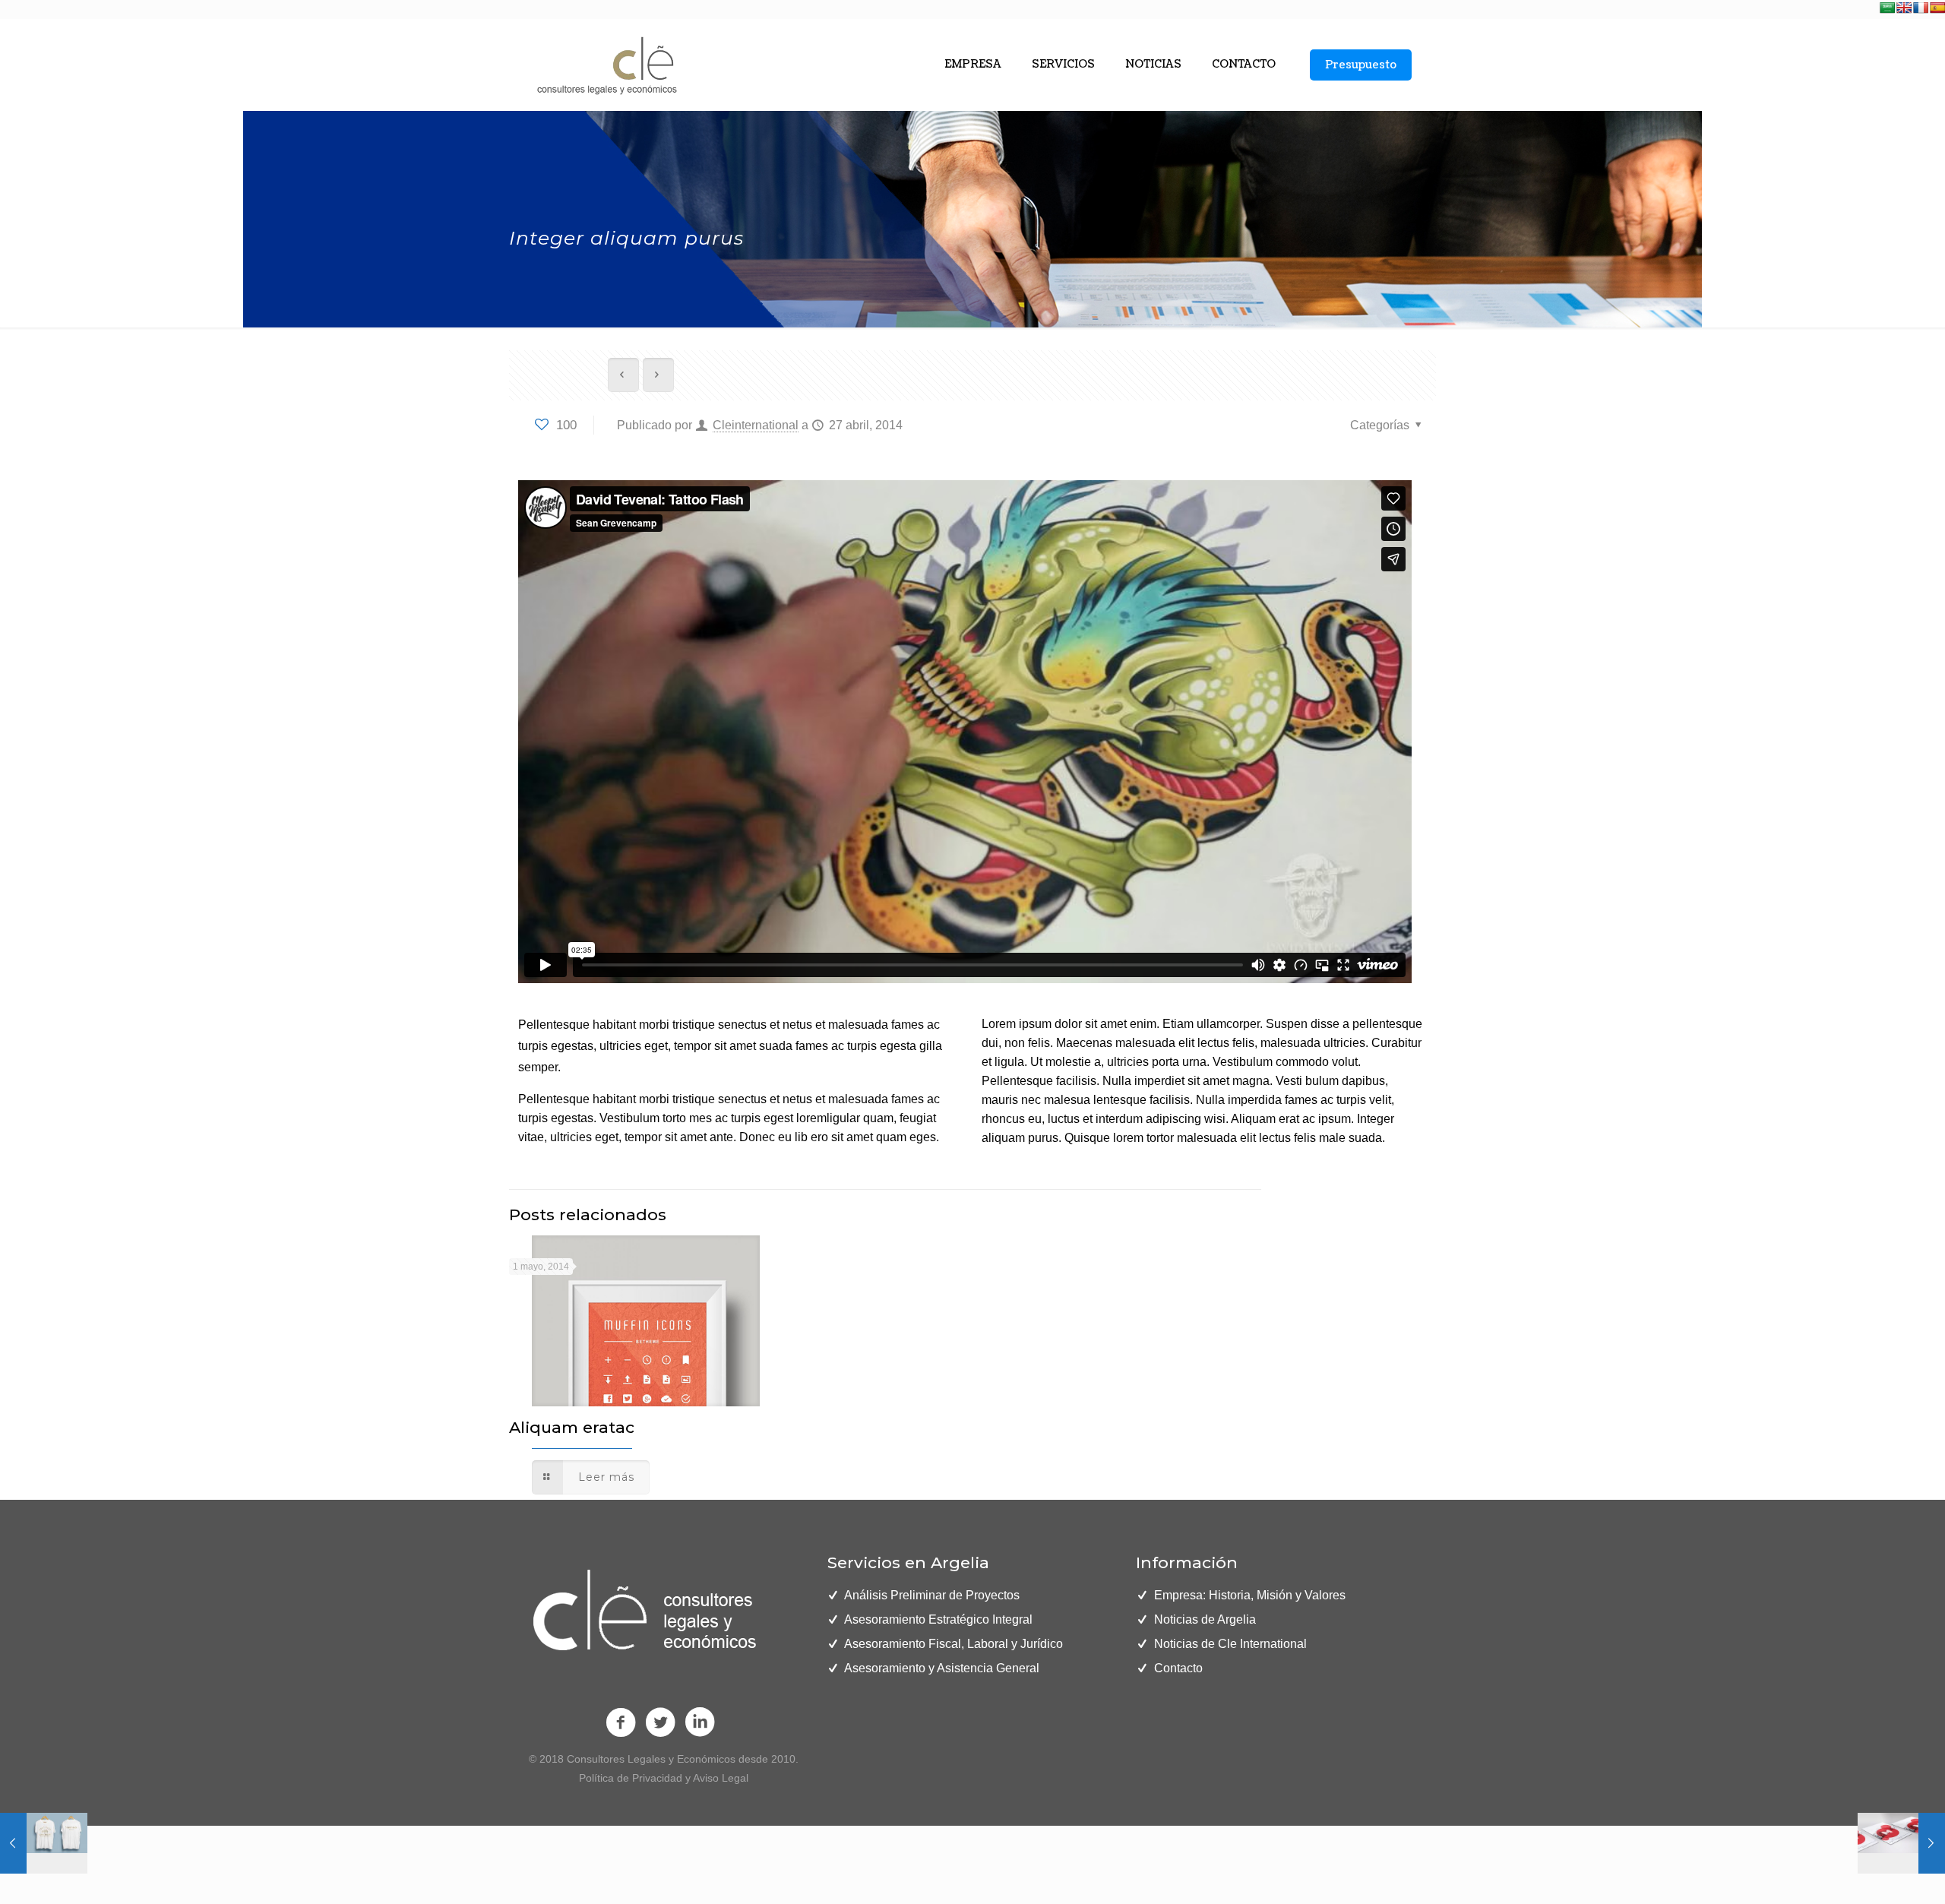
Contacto (1178, 1668)
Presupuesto (1361, 65)
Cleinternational (756, 425)
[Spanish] (1937, 8)
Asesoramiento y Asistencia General (942, 1668)
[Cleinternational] (605, 65)
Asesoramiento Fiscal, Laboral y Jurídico (954, 1644)
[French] (1921, 8)
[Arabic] (1887, 8)
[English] (1904, 8)
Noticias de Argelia (1205, 1619)
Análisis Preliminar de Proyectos (932, 1595)
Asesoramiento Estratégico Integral (938, 1619)
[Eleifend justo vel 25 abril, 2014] (1901, 1843)
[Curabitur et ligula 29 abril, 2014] (44, 1843)
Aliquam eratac (572, 1427)
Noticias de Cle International (1230, 1644)
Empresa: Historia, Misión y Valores (1250, 1595)
